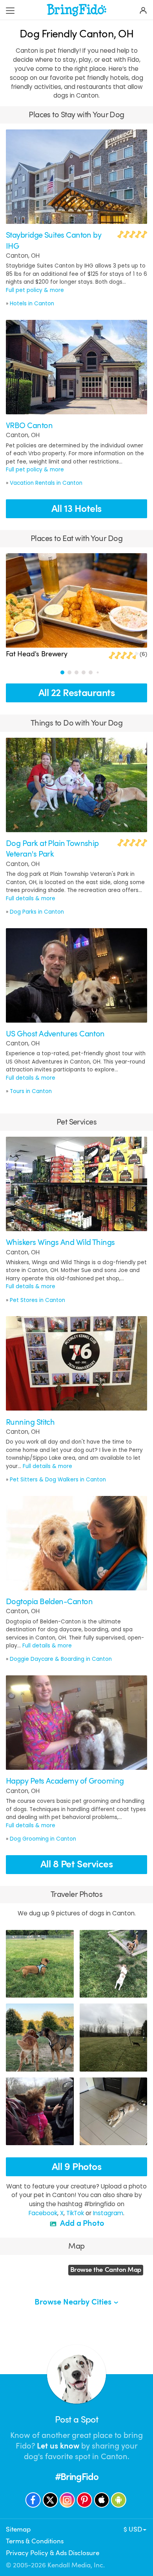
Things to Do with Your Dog (77, 723)
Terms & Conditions (35, 2541)
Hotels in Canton (32, 304)
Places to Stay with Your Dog (76, 115)
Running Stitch (30, 1422)
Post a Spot (76, 2420)
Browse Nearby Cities (74, 2302)
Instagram (108, 2213)
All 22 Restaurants (77, 693)
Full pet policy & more (35, 290)
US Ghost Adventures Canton (55, 1034)
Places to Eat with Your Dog (76, 538)
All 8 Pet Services (77, 1864)
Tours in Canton (31, 1091)
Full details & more (31, 898)
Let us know (58, 2446)
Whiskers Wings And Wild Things (60, 1242)
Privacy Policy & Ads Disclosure (53, 2553)
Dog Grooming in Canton (43, 1839)
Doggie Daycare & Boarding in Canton (61, 1659)
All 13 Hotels (76, 509)
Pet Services (76, 1122)
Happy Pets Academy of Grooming (65, 1781)
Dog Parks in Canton (37, 912)
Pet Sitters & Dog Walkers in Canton (58, 1480)
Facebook (43, 2213)
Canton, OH (23, 256)
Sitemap (18, 2529)
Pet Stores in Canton (37, 1300)
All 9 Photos (77, 2167)
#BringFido (77, 2477)
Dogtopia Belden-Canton (49, 1602)
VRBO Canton (29, 426)
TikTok (75, 2213)
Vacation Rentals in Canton (46, 483)
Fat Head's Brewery (37, 654)
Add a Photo (81, 2223)
